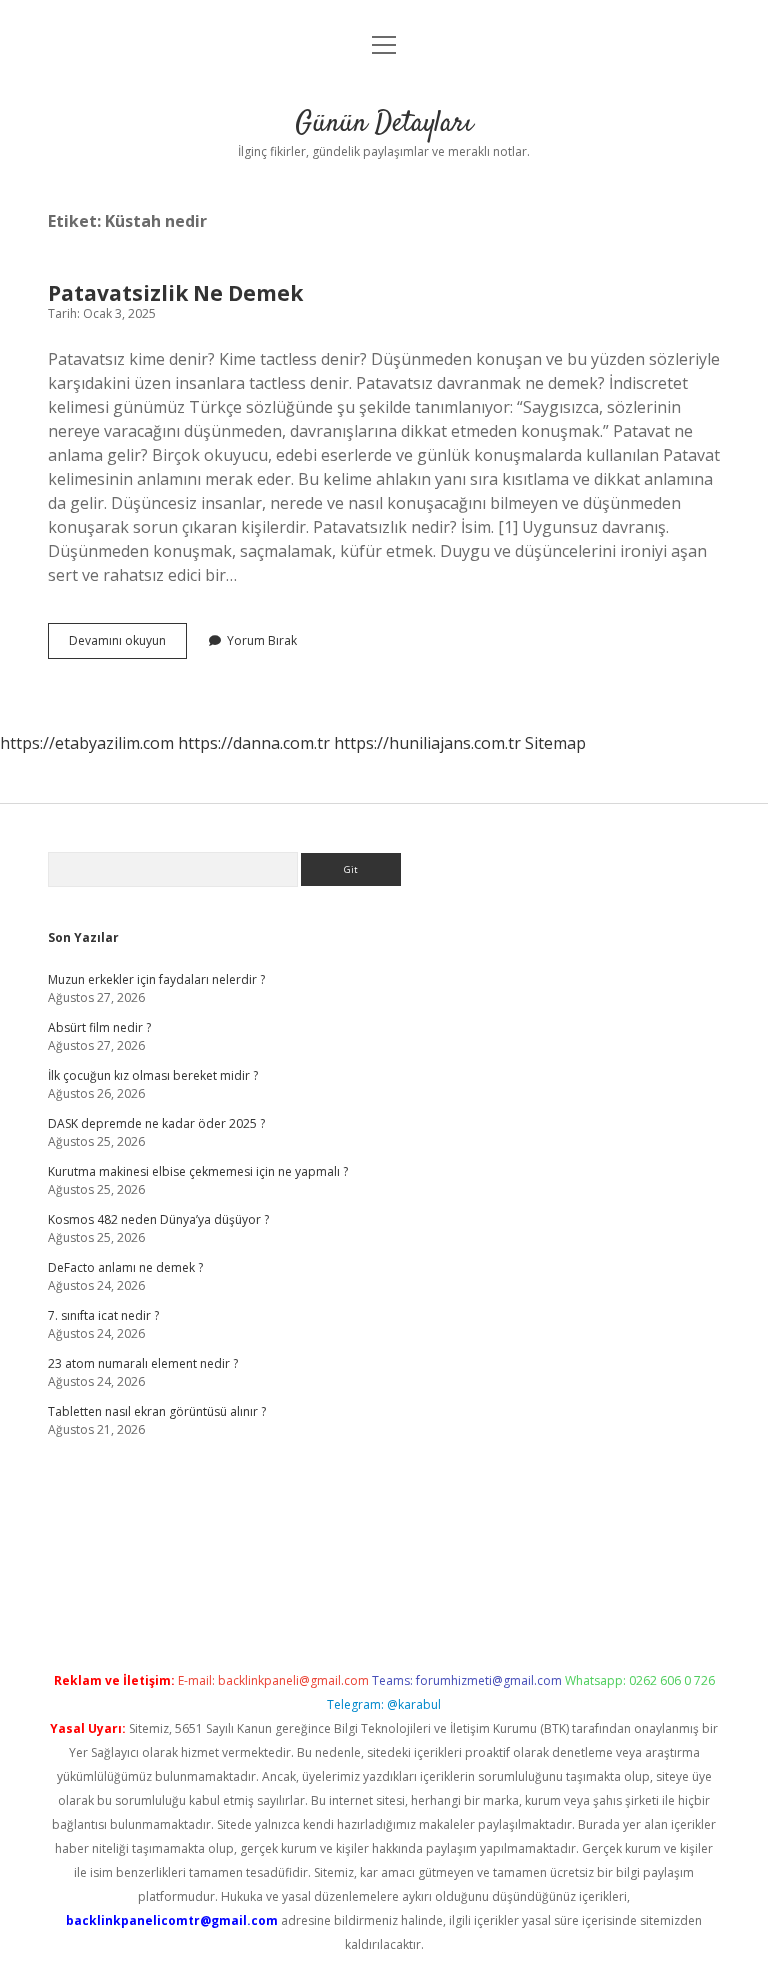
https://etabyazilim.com (87, 743)
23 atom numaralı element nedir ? (143, 1363)
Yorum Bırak (262, 640)
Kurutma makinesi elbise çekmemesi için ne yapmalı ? (198, 1171)
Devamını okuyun (128, 645)
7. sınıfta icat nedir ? (103, 1315)
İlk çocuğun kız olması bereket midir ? (153, 1075)
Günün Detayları (384, 124)
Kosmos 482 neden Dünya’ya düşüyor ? (158, 1219)
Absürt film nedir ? (99, 1027)
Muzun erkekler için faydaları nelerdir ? (156, 979)
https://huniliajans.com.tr (427, 743)
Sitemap (555, 743)
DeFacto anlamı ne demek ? (125, 1267)
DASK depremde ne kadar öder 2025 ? (156, 1123)
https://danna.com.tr (254, 743)
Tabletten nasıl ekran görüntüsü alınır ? (157, 1411)
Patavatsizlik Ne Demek (175, 293)
